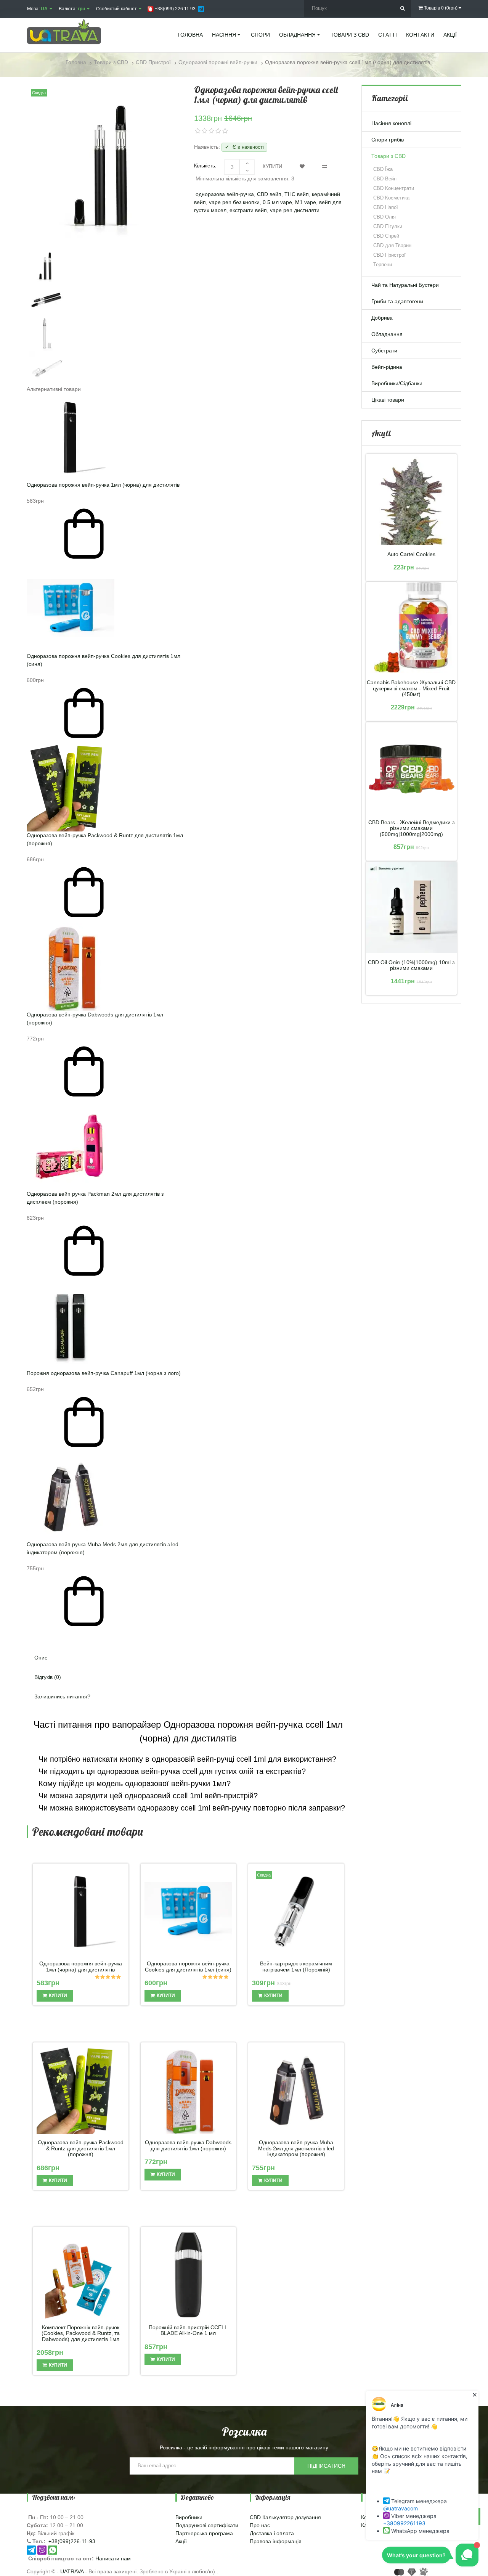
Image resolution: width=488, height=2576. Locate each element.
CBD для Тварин (392, 245)
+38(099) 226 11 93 (175, 9)
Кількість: (205, 166)
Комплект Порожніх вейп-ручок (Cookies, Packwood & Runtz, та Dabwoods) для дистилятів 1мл (81, 2333)
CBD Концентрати (394, 188)
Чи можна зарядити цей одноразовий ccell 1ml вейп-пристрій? (147, 1796)
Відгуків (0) (48, 1677)
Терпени (383, 265)
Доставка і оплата (272, 2533)
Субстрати (384, 351)
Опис (41, 1658)
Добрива (382, 318)
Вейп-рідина (387, 367)
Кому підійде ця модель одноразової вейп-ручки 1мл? (133, 1783)
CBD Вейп (385, 179)
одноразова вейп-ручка (225, 194)
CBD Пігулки (388, 226)
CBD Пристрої (389, 255)
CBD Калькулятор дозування (285, 2517)
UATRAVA (72, 2571)
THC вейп (297, 194)
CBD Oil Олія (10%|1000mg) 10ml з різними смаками (411, 965)
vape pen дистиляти (295, 210)
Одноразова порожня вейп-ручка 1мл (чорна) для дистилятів (103, 485)
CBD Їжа (383, 169)
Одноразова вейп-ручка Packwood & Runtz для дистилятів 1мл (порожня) (81, 2148)
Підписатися (326, 2466)
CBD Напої (386, 207)
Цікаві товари (388, 400)
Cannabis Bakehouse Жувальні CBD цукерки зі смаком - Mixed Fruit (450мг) (411, 688)
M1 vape (306, 202)
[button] (188, 1636)
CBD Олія (384, 217)
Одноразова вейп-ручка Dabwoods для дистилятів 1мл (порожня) (188, 2145)
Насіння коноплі (391, 123)
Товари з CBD (388, 156)
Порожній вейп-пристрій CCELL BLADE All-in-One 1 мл (188, 2330)
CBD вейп (269, 194)
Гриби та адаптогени (397, 301)
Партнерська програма (204, 2533)
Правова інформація (276, 2541)
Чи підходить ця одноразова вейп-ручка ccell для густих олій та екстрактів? (171, 1771)
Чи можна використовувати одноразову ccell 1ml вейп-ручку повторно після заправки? (191, 1808)
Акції (181, 2541)
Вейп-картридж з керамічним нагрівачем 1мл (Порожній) (296, 1967)
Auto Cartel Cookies (411, 554)
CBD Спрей (386, 236)
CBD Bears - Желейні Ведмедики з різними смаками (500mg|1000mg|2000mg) (411, 828)
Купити (272, 166)
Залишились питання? (62, 1696)
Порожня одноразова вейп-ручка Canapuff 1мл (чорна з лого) (104, 1373)
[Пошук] (402, 9)
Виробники (189, 2517)
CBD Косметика (391, 198)
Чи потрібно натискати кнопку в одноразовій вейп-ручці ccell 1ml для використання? (186, 1759)
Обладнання (387, 334)
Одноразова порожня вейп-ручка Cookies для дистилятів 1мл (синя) (188, 1967)
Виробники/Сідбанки (397, 383)
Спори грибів (388, 140)
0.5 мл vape (277, 202)
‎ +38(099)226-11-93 (71, 2541)
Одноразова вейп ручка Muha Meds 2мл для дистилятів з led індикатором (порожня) (296, 2148)
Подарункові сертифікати (207, 2525)
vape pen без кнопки (234, 202)
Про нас (260, 2525)
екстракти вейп (248, 210)
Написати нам (113, 2558)
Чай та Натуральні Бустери (405, 285)
